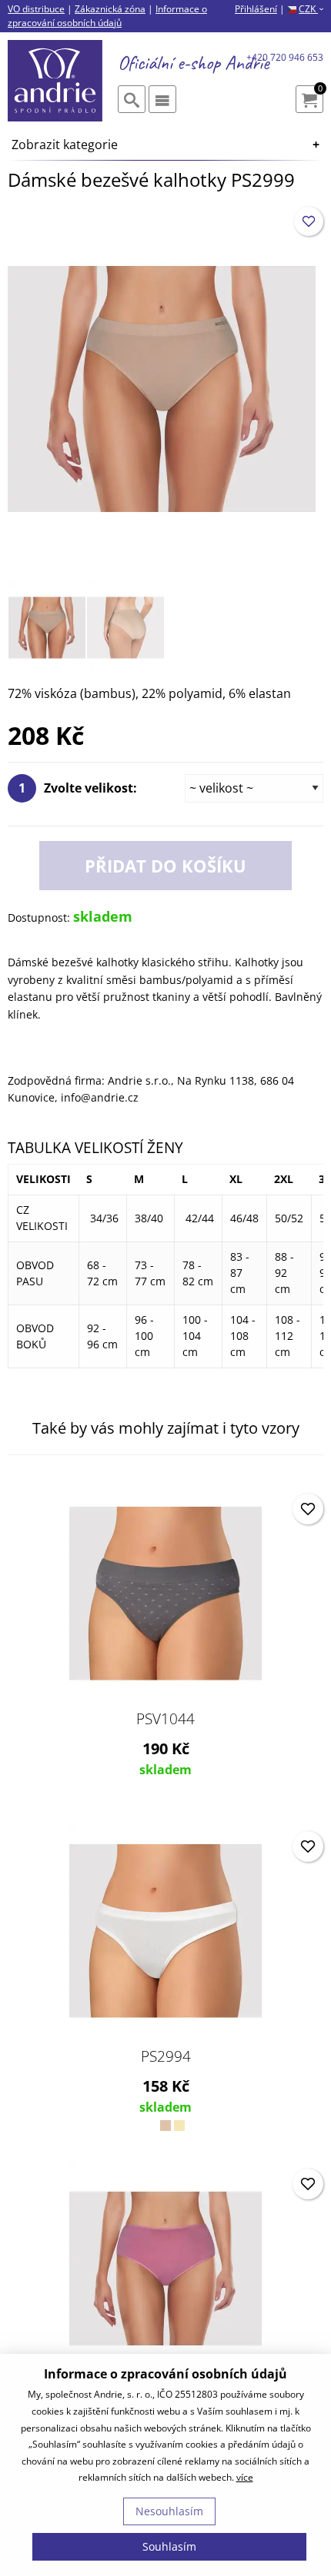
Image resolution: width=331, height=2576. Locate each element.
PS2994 (166, 2056)
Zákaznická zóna (110, 9)
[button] (309, 221)
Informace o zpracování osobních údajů (107, 16)
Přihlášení (256, 9)
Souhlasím (169, 2546)
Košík (320, 90)
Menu (162, 99)
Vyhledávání (132, 99)
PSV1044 (165, 1719)
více (245, 2477)
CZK (311, 9)
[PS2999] (162, 387)
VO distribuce (36, 9)
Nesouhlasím (169, 2511)
